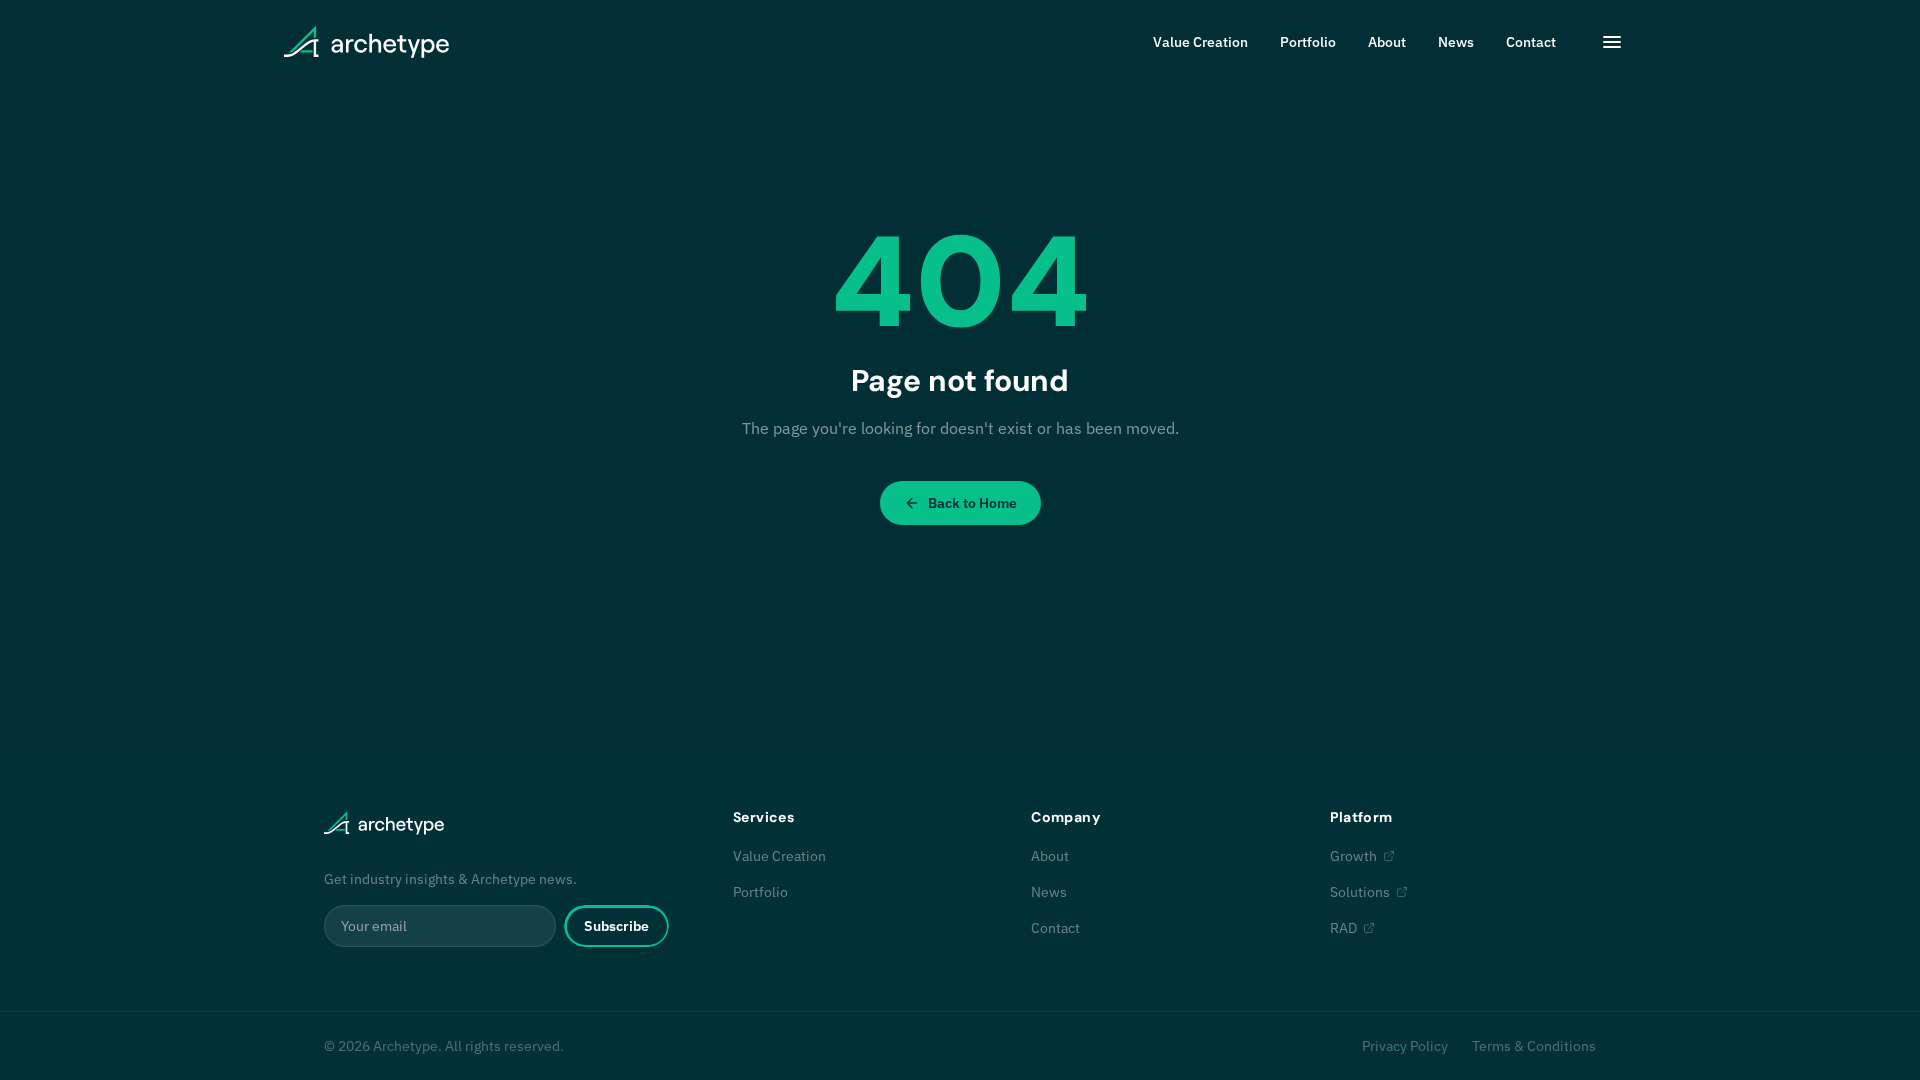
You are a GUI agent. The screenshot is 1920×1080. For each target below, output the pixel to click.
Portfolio (1308, 42)
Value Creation (1200, 42)
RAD (1343, 928)
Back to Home (972, 503)
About (1387, 42)
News (1456, 42)
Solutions (1360, 892)
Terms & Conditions (1534, 1046)
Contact (1531, 42)
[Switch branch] (1612, 42)
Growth (1353, 856)
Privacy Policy (1405, 1046)
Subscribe (616, 926)
